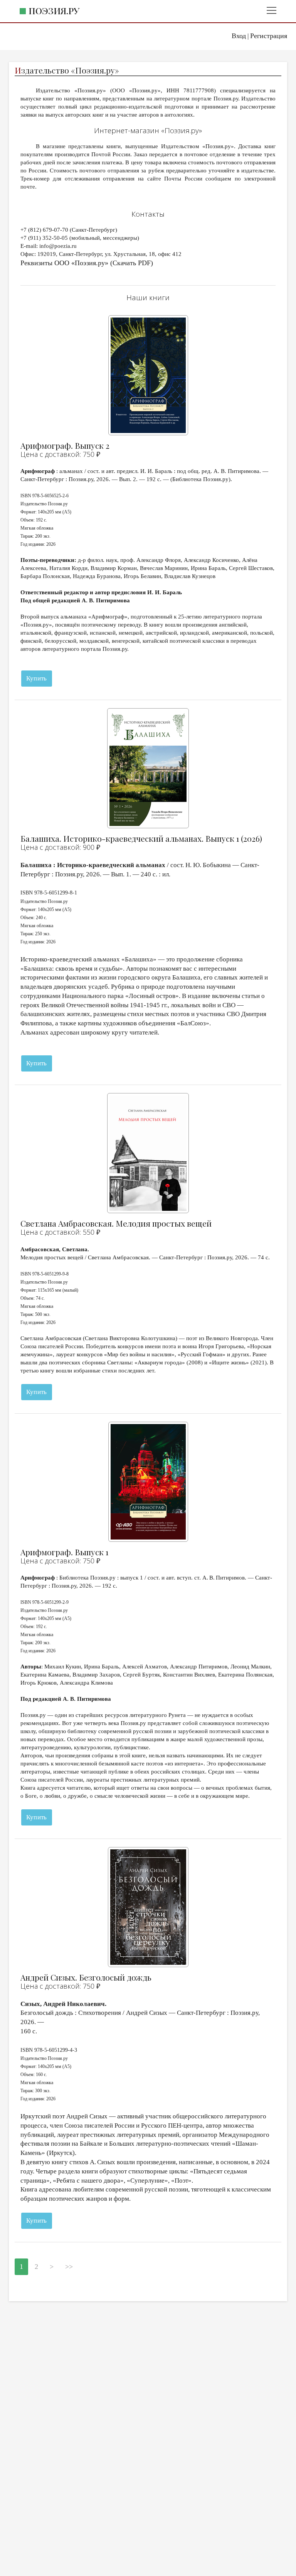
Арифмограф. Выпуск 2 (65, 445)
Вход (239, 36)
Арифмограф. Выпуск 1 (64, 1552)
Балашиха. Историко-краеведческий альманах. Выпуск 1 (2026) (141, 838)
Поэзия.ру (54, 11)
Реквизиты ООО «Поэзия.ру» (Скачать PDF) (87, 263)
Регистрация (269, 36)
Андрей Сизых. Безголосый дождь (86, 1977)
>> (69, 2267)
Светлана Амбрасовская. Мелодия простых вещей (116, 1223)
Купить (37, 678)
